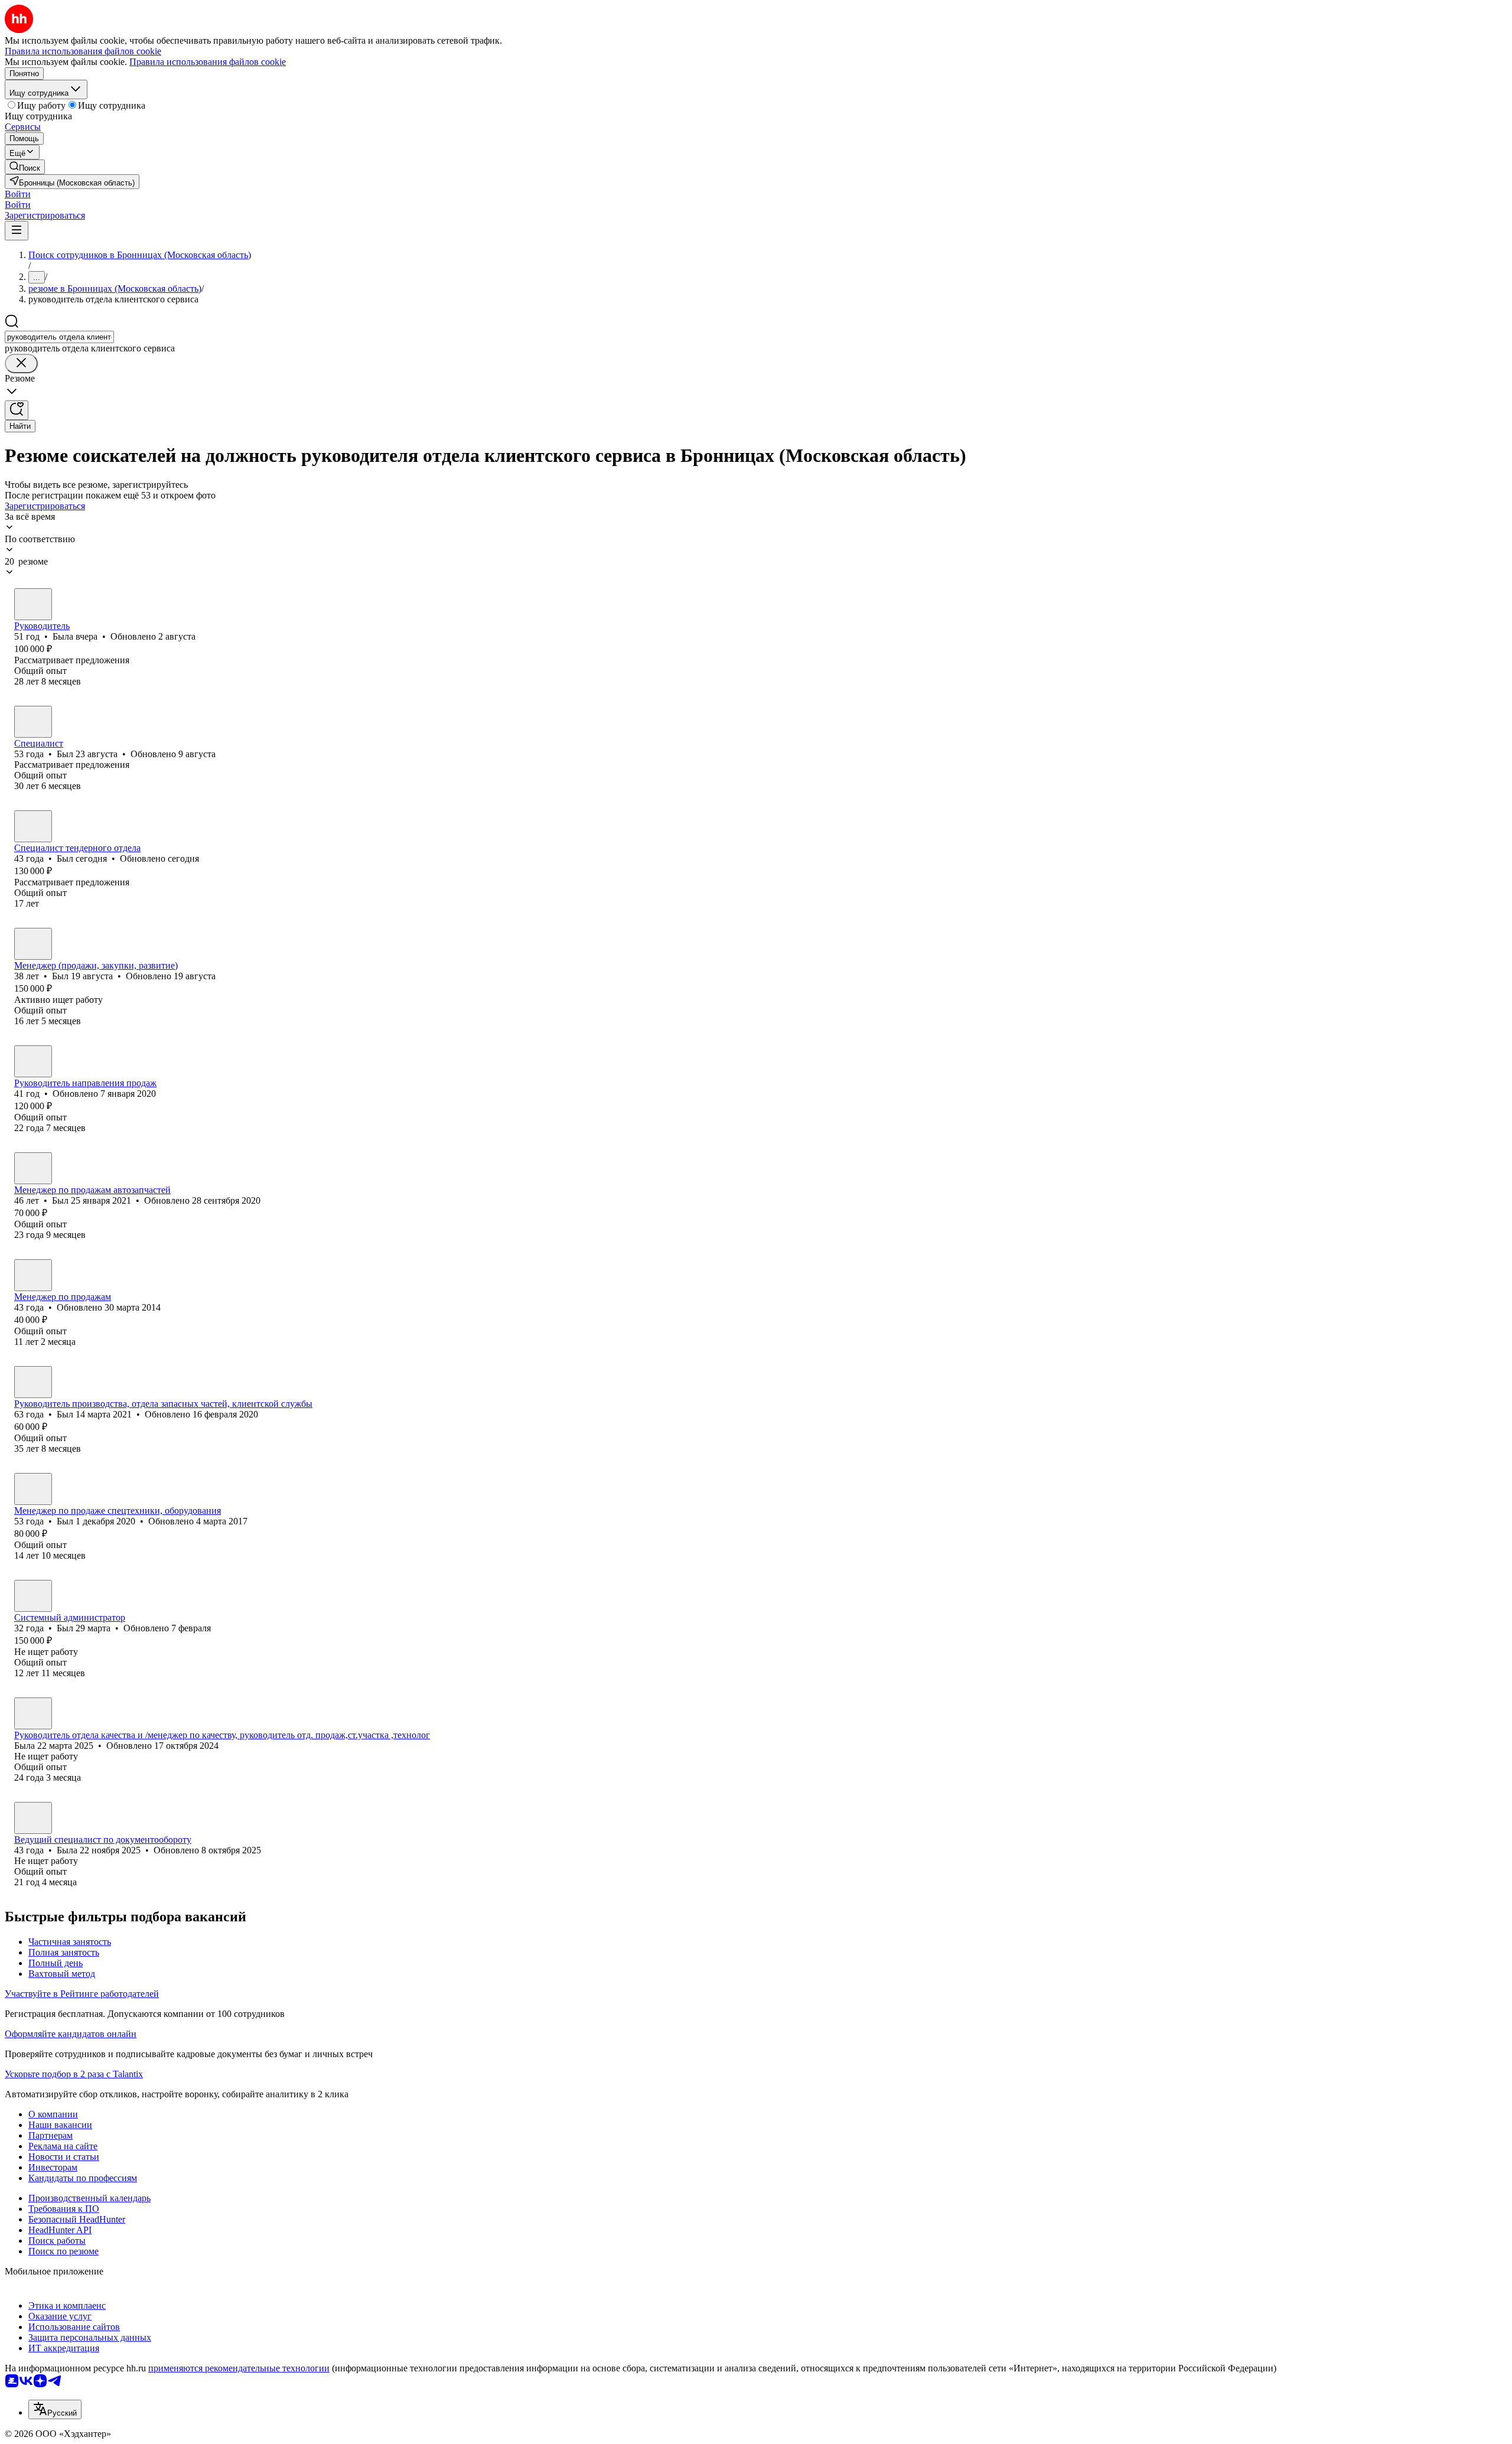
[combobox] (59, 337)
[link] (25, 167)
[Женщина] (33, 604)
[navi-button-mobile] (17, 231)
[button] (18, 194)
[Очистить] (21, 364)
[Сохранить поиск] (17, 410)
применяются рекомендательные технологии (239, 2368)
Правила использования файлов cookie (208, 62)
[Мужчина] (33, 722)
